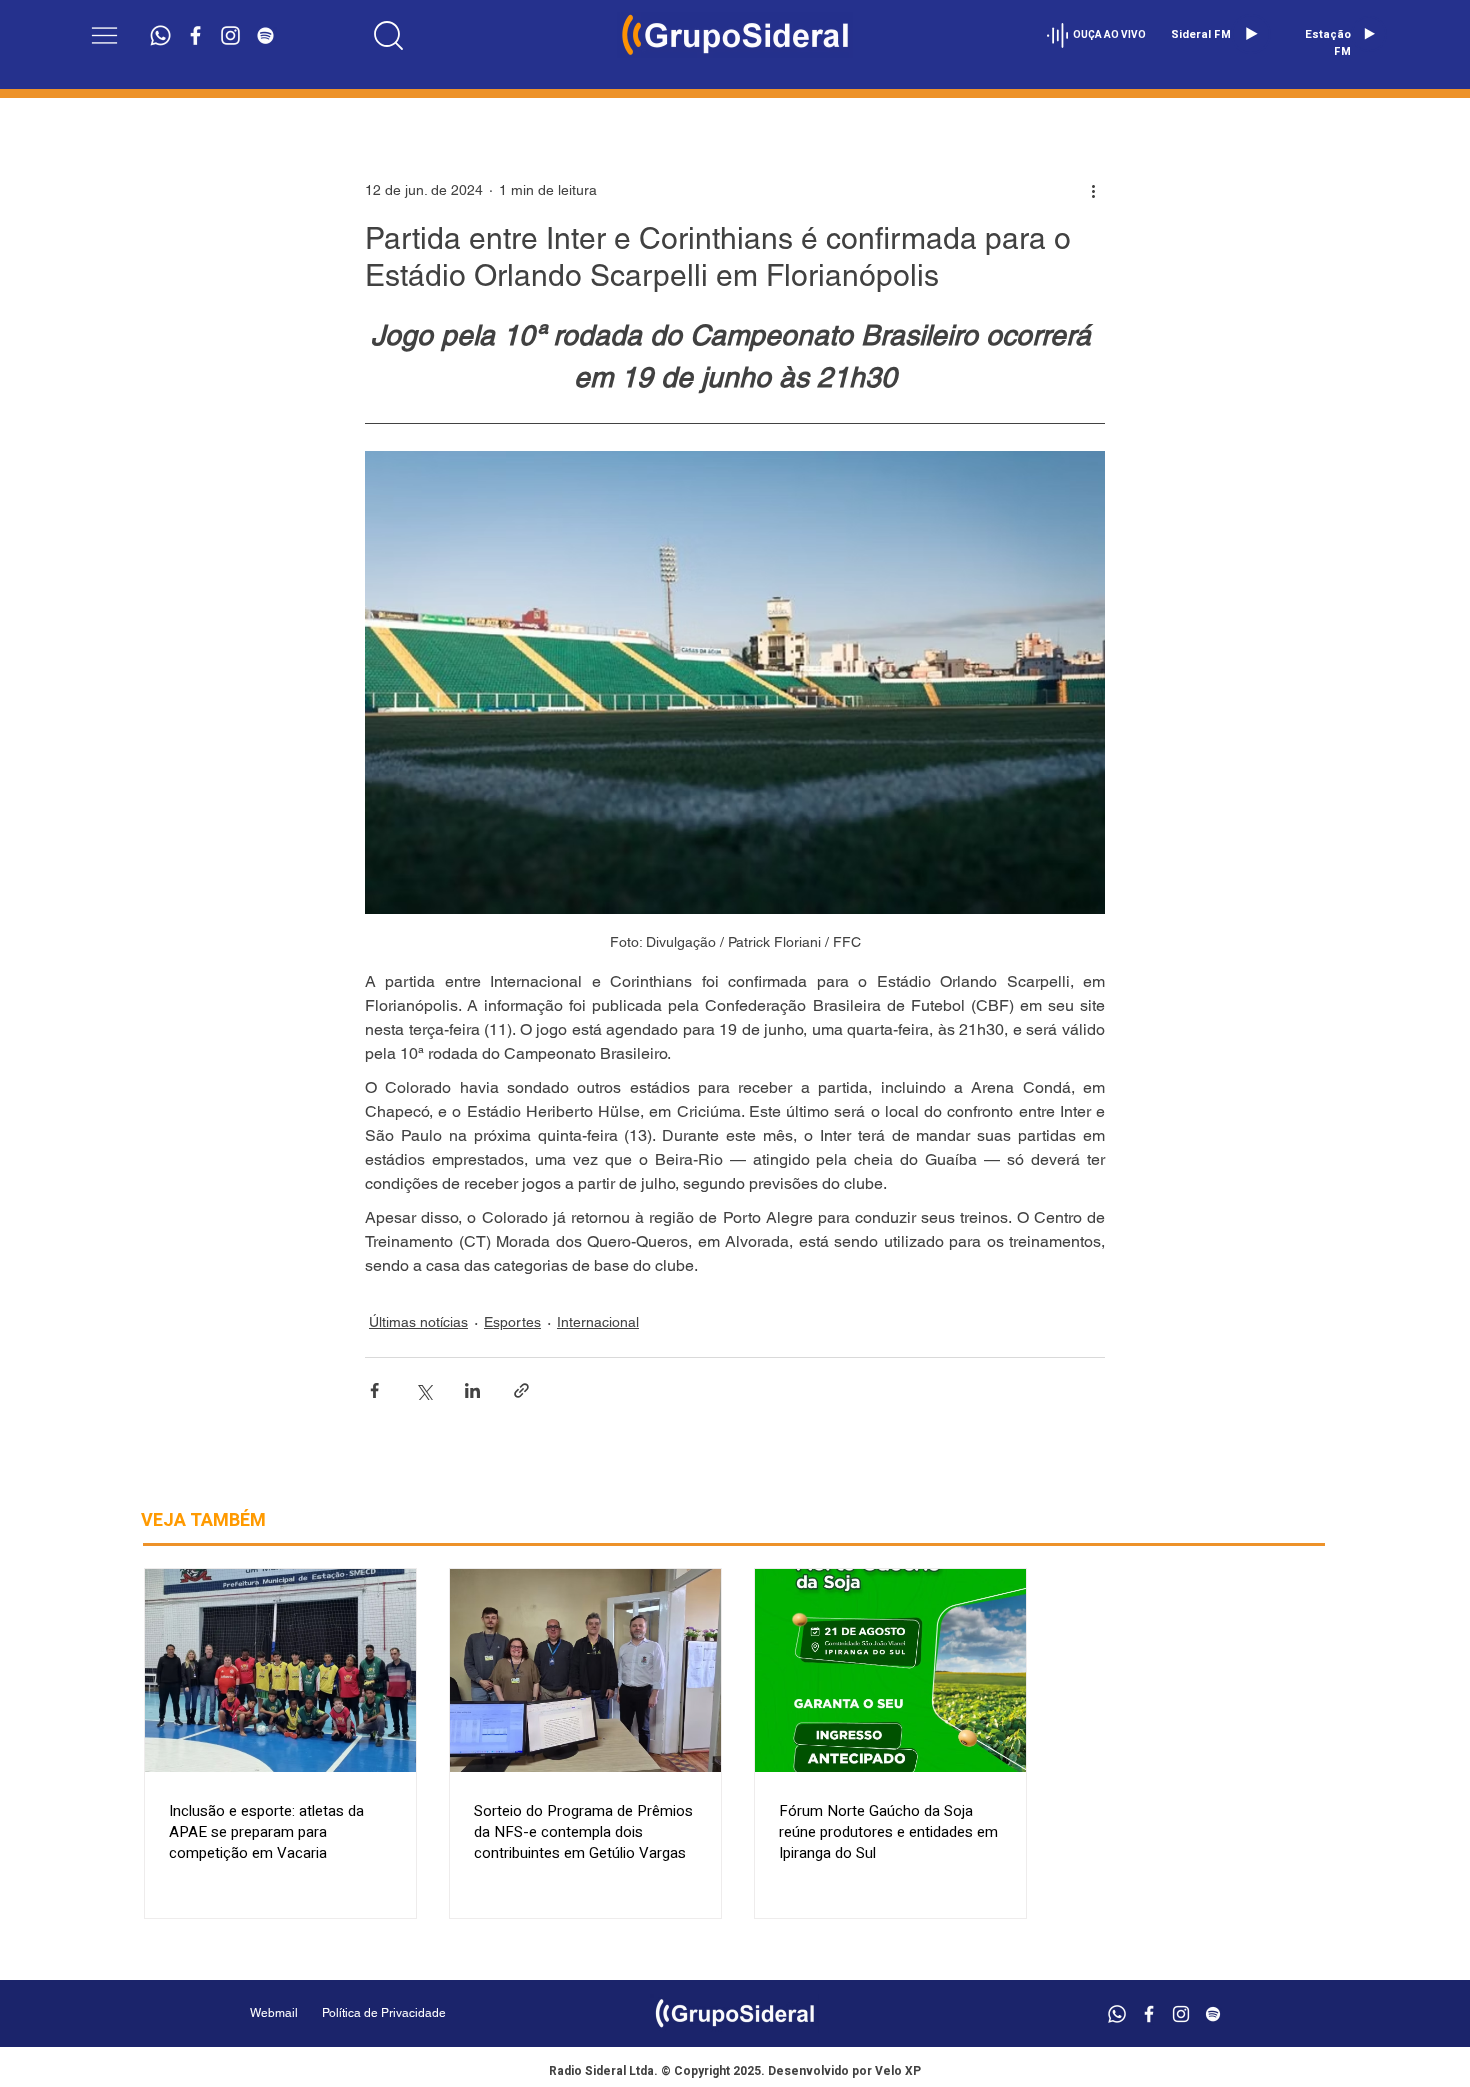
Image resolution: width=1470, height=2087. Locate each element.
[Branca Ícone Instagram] (230, 35)
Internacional (598, 1322)
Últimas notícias (418, 1322)
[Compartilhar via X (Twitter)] (423, 1390)
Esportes (512, 1322)
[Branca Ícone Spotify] (265, 35)
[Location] (389, 35)
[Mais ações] (1093, 190)
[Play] (1251, 34)
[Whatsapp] (160, 35)
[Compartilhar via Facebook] (374, 1390)
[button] (104, 35)
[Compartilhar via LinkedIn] (472, 1390)
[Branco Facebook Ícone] (195, 35)
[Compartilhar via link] (521, 1390)
